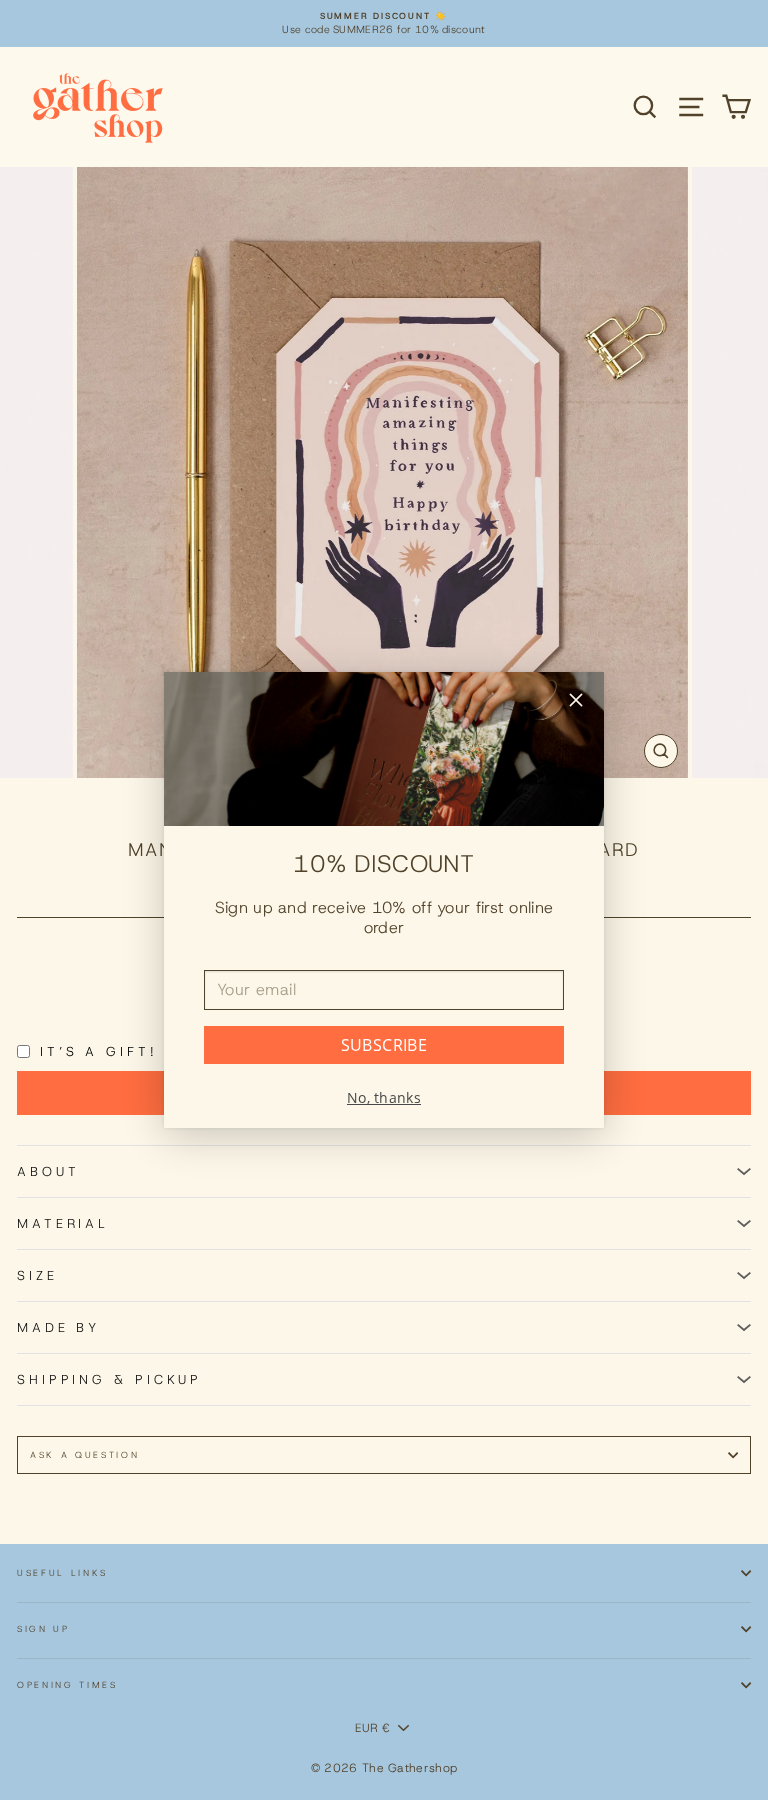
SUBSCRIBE (384, 1045)
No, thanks (384, 1097)
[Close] (576, 702)
